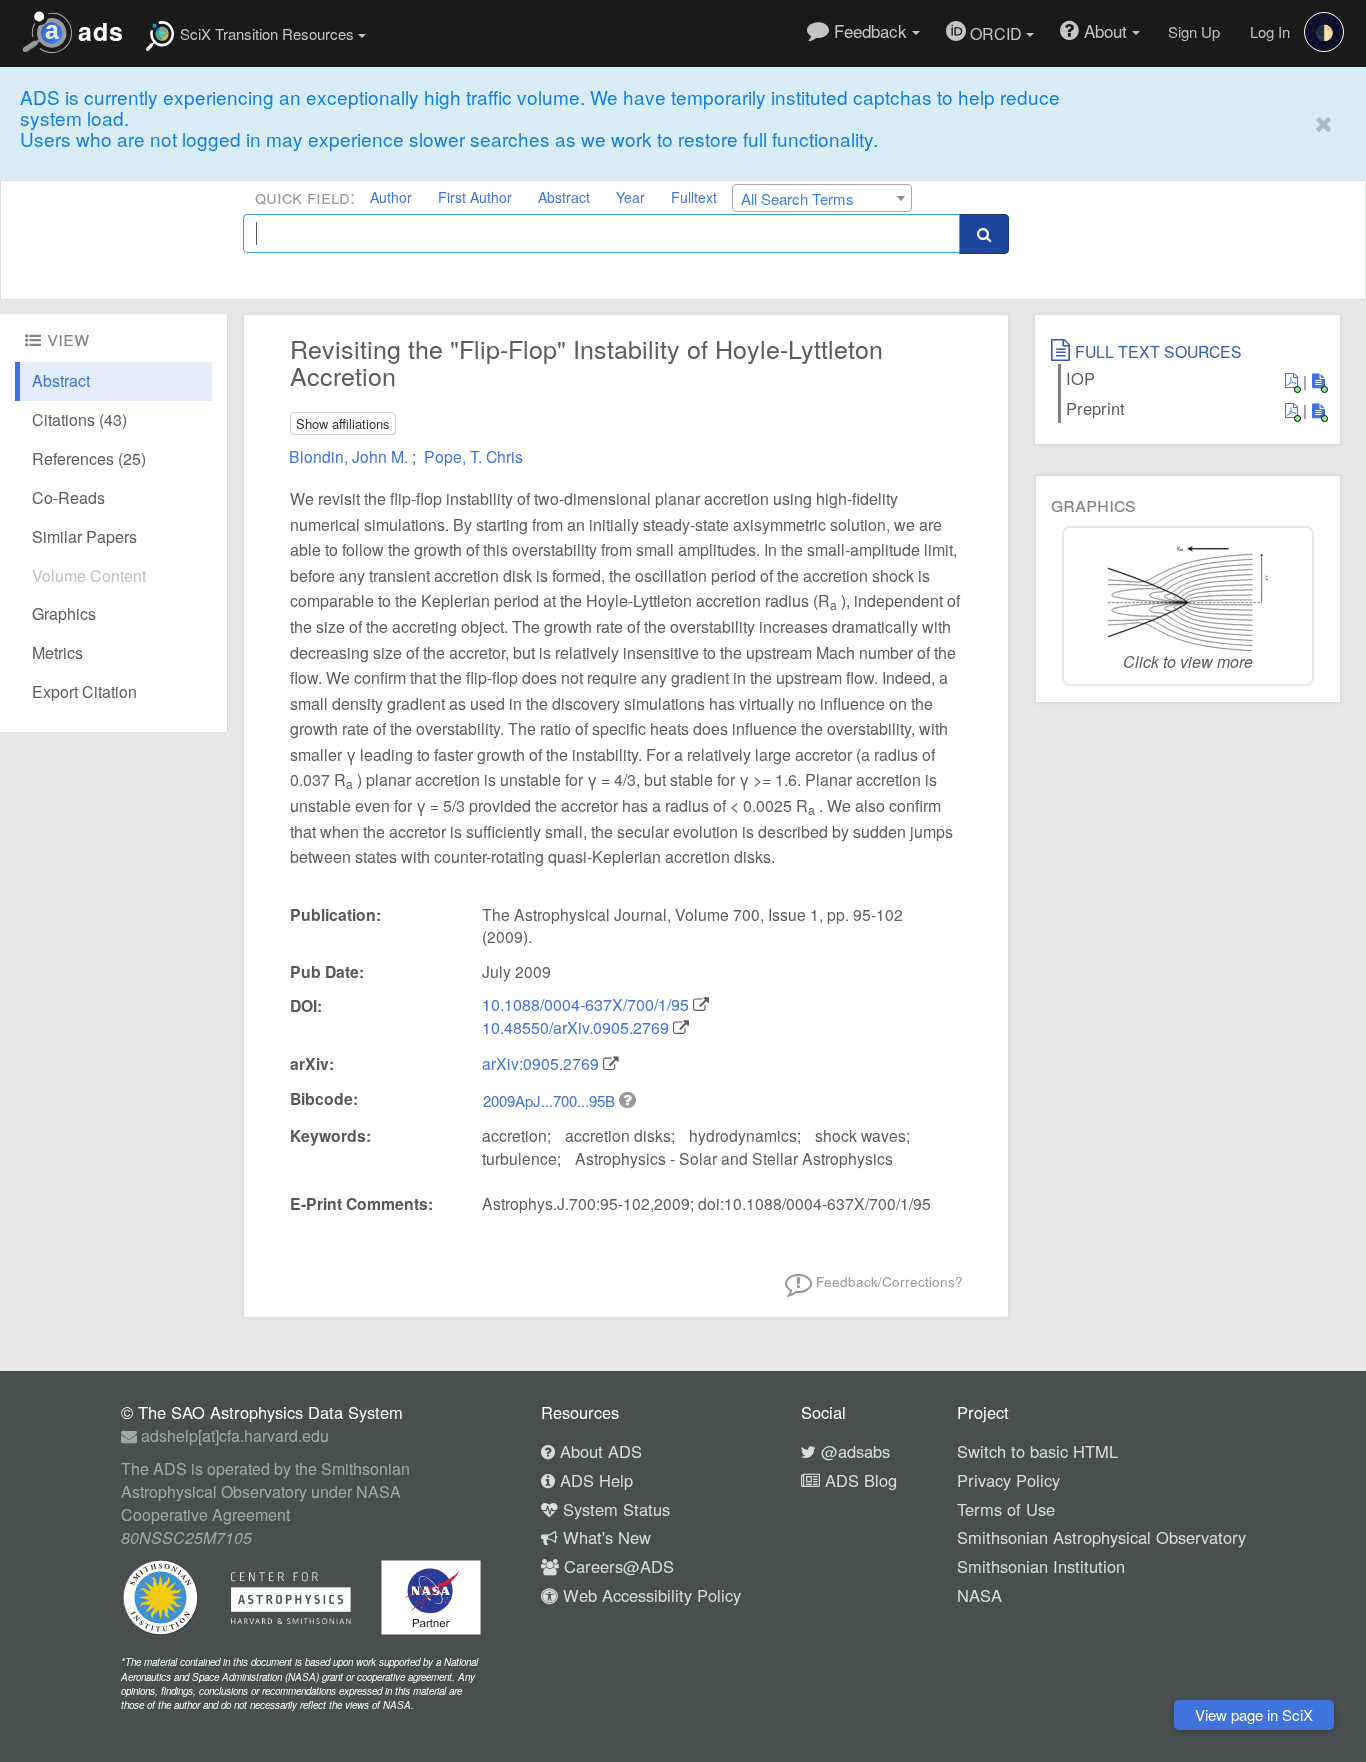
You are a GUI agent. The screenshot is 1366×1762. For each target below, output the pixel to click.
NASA (979, 1595)
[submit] (984, 233)
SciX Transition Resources (267, 33)
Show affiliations (343, 423)
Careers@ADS (616, 1566)
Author (391, 197)
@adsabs (853, 1451)
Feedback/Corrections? (887, 1281)
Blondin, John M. (350, 456)
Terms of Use (1006, 1509)
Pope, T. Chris (473, 456)
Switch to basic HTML (1037, 1451)
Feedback (870, 30)
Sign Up (1194, 31)
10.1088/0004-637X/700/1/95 (585, 1004)
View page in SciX (1254, 1714)
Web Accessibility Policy (649, 1595)
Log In (1270, 31)
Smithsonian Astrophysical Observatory (1101, 1537)
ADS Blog (858, 1480)
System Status (614, 1509)
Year (630, 197)
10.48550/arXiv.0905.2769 (575, 1027)
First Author (475, 197)
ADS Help (594, 1480)
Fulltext (694, 197)
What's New (604, 1537)
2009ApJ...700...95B (551, 1100)
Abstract (564, 197)
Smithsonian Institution (1041, 1566)
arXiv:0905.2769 (540, 1063)
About (1105, 30)
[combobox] (822, 198)
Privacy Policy (1008, 1480)
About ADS (598, 1451)
